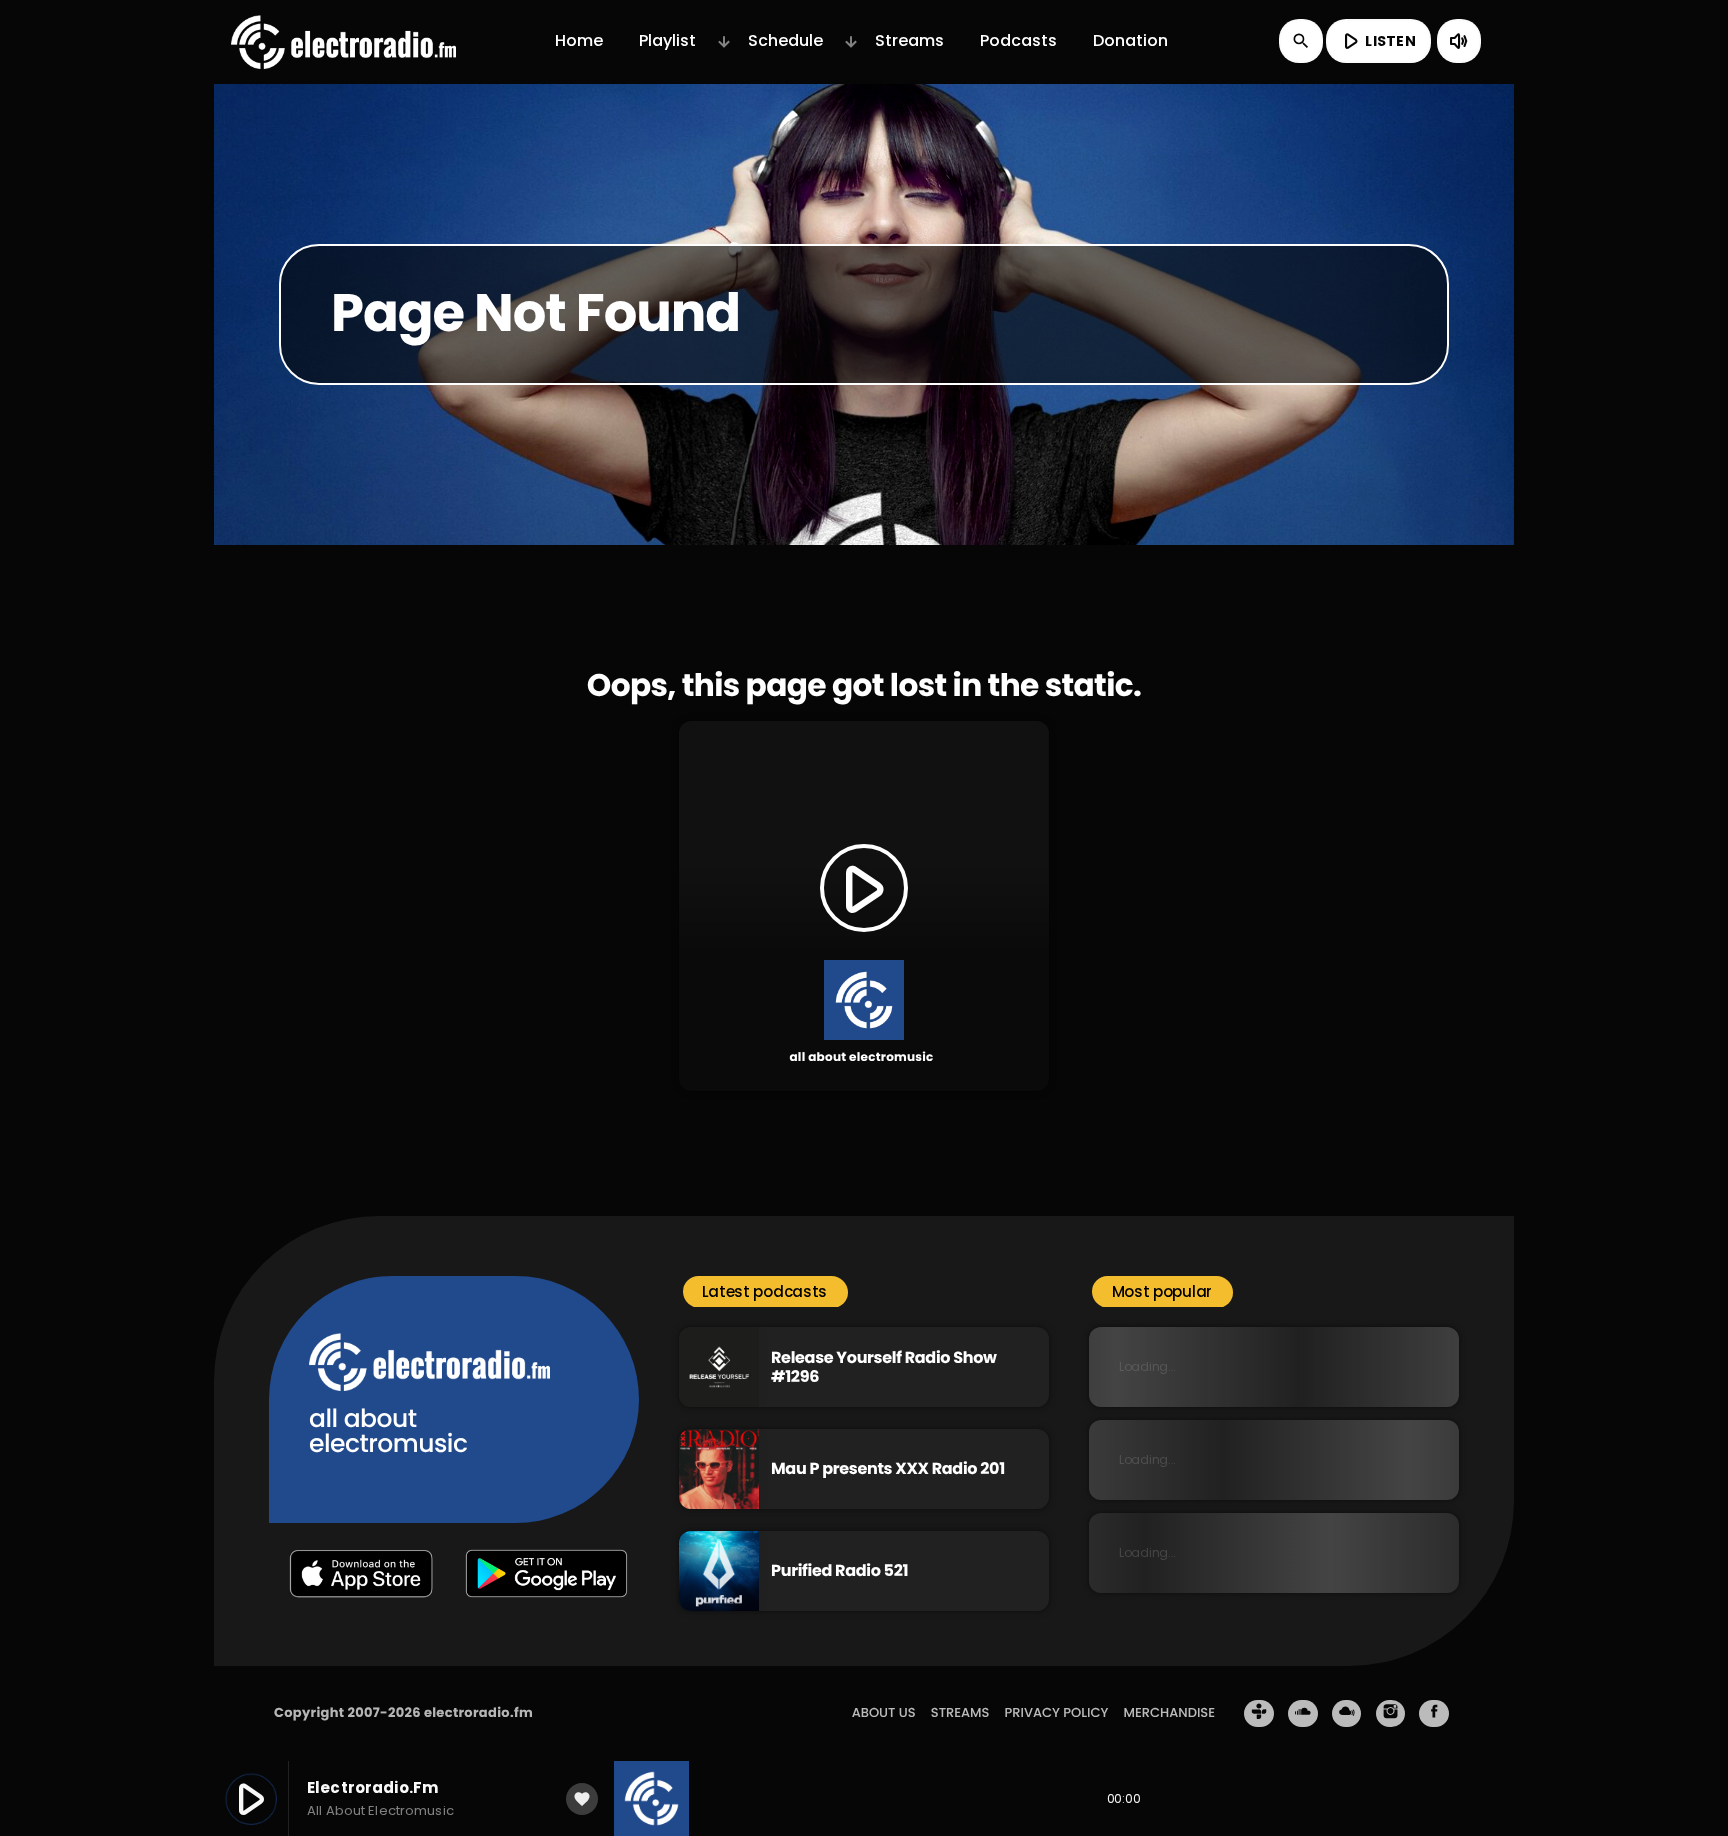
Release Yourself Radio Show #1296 (884, 1367)
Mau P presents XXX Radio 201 (888, 1468)
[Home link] (343, 41)
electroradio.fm (478, 1712)
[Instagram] (1391, 1714)
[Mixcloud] (1347, 1714)
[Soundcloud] (1303, 1714)
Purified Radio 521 (839, 1570)
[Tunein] (1259, 1714)
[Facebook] (1434, 1714)
